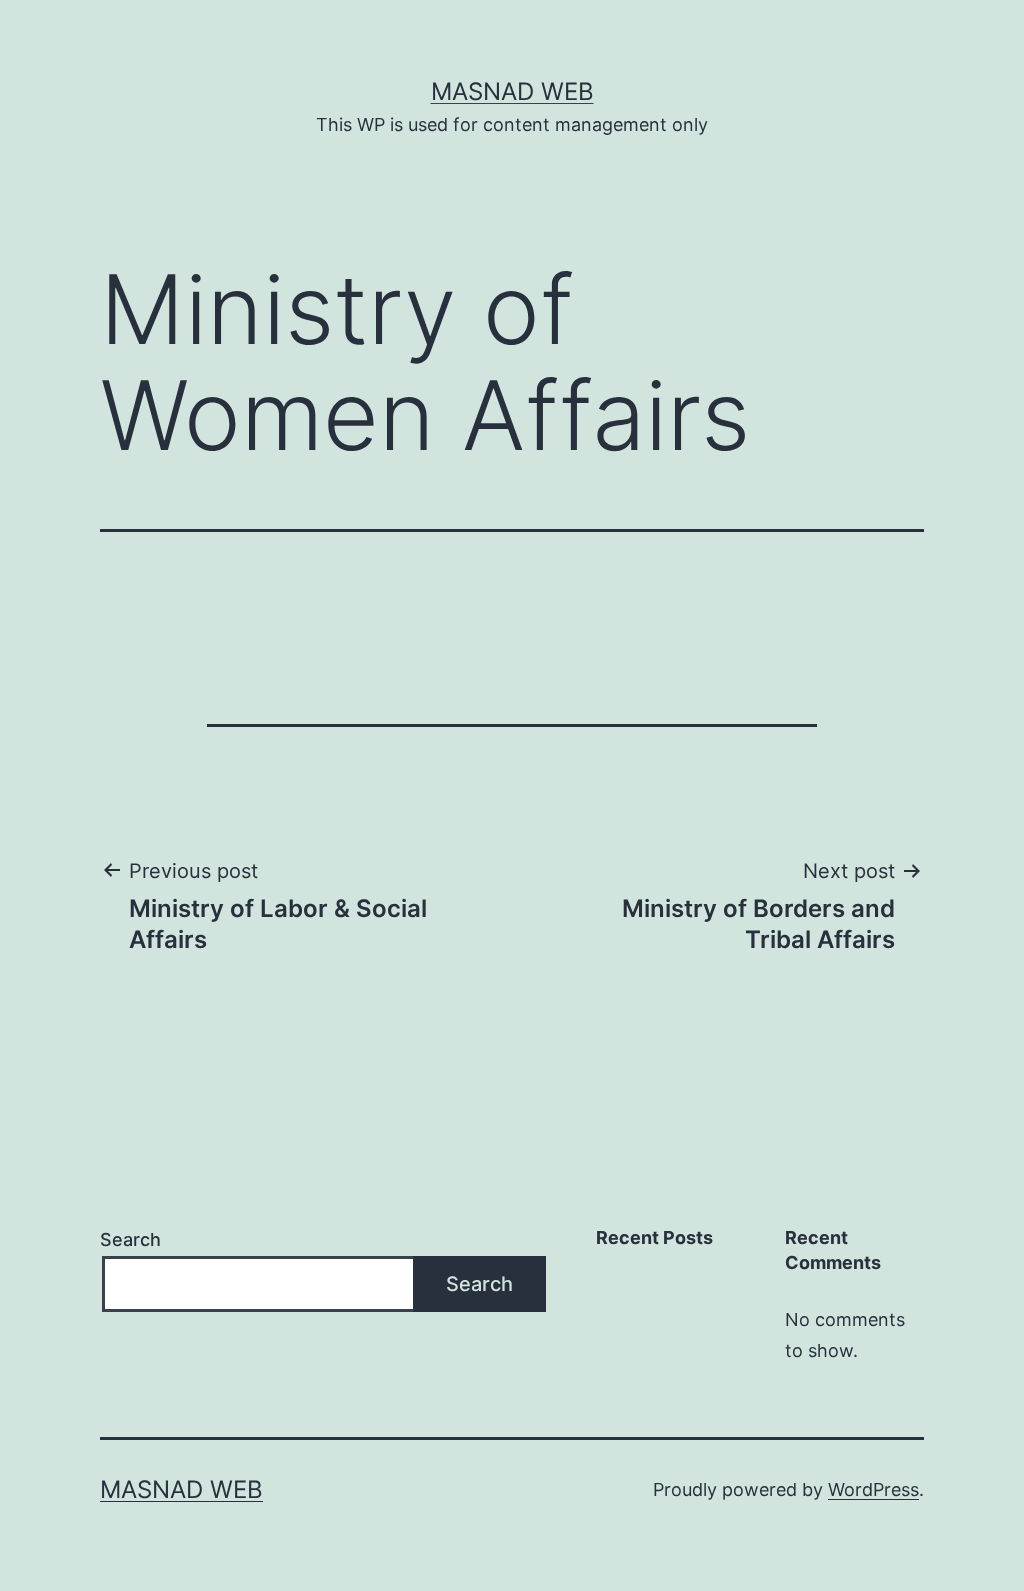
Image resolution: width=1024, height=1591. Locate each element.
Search (130, 1239)
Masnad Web (512, 91)
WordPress (873, 1489)
